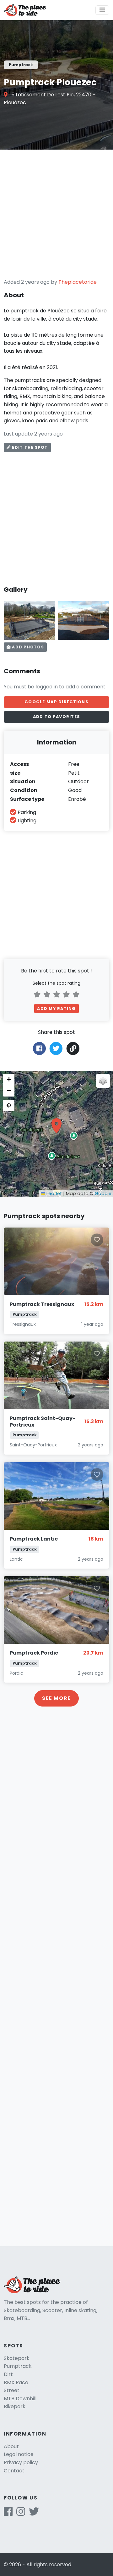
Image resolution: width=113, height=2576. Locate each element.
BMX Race (16, 2382)
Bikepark (15, 2406)
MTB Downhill (20, 2399)
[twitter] (34, 2513)
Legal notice (19, 2454)
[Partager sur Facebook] (39, 1048)
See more (56, 1698)
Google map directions (56, 702)
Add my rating (56, 1009)
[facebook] (8, 2513)
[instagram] (21, 2513)
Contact (14, 2471)
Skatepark (17, 2358)
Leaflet (54, 1194)
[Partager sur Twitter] (56, 1048)
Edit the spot (29, 447)
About (11, 2446)
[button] (56, 1126)
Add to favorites (56, 717)
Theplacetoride (78, 282)
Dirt (8, 2374)
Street (12, 2390)
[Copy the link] (73, 1049)
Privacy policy (21, 2462)
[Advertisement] (56, 214)
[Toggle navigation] (102, 10)
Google (103, 1194)
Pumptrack (18, 2366)
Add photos (27, 647)
